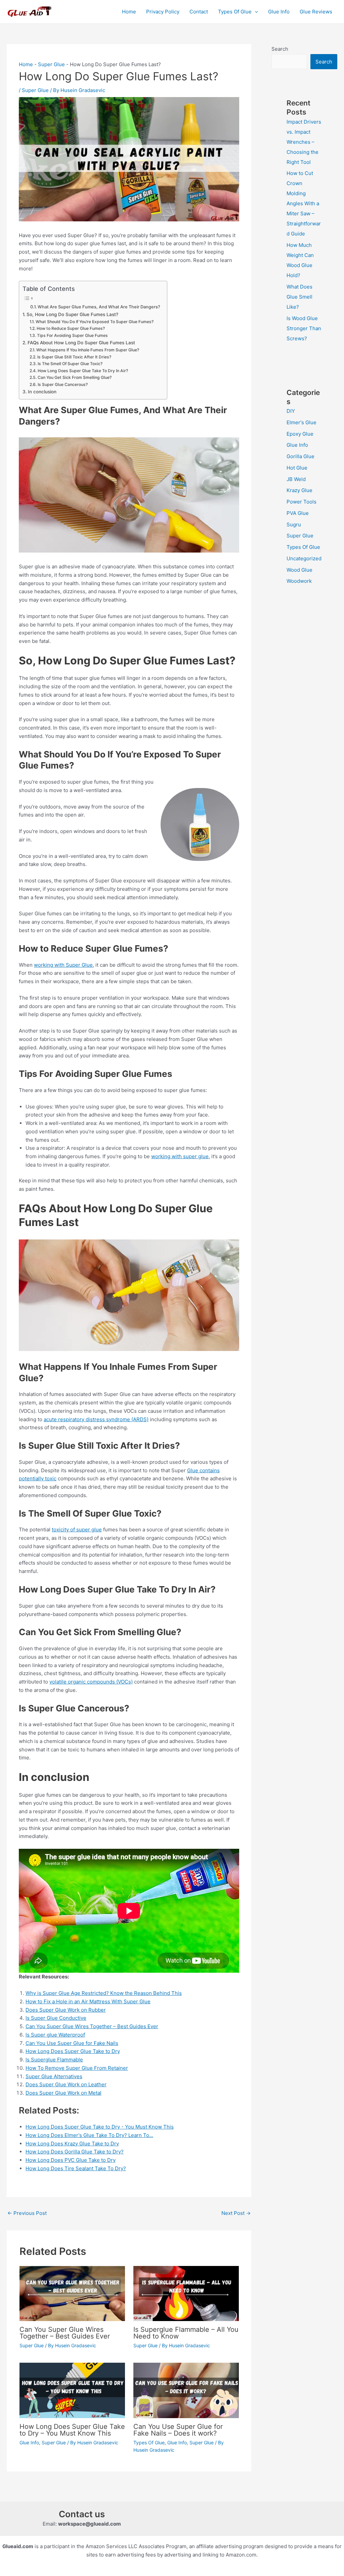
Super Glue (51, 64)
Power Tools (302, 502)
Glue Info (279, 12)
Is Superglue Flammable (54, 2060)
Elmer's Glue (302, 422)
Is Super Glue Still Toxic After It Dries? (74, 357)
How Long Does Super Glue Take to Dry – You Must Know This (72, 2430)
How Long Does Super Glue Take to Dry (73, 2051)
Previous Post (27, 2213)
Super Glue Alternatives (54, 2076)
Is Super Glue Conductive (56, 2018)
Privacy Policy (163, 12)
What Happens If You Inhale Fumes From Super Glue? (88, 350)
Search (280, 49)
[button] (255, 12)
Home (129, 12)
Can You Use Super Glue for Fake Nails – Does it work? (178, 2430)
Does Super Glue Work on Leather (66, 2084)
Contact (199, 12)
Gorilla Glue (300, 456)
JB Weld (296, 479)
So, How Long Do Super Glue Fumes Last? (72, 314)
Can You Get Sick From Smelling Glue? (74, 377)
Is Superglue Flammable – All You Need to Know (186, 2333)
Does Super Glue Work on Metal (63, 2093)
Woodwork (299, 581)
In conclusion (42, 392)
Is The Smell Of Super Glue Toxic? (70, 364)
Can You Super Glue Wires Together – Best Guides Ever (92, 2026)
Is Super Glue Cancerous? (62, 384)
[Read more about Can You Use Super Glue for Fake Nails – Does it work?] (186, 2390)
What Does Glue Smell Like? (299, 297)
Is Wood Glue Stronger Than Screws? (304, 328)
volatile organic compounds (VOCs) (91, 1682)
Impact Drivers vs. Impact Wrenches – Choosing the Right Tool (304, 142)
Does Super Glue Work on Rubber (66, 2010)
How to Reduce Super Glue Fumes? (71, 328)
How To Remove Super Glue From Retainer (77, 2068)
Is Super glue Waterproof (55, 2035)
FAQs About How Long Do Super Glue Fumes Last (81, 343)
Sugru (294, 525)
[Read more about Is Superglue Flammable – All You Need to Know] (186, 2293)
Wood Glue (299, 570)
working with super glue (180, 1156)
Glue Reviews (316, 12)
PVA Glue (298, 513)
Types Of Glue (235, 12)
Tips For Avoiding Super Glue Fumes (72, 335)
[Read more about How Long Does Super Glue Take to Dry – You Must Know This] (72, 2390)
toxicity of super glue (77, 1530)
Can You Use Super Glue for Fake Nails (72, 2043)
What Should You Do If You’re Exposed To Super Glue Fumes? (94, 322)
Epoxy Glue (300, 434)
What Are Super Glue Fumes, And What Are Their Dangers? (99, 307)
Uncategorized (304, 558)
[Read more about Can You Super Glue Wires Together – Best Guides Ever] (72, 2293)
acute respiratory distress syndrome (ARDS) (96, 1419)
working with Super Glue (63, 965)
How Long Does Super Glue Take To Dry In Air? (83, 371)
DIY (291, 411)
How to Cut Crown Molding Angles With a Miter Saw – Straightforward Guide (304, 203)
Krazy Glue (299, 490)
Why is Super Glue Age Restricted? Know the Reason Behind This (104, 1993)
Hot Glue (297, 468)
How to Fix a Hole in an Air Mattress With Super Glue (88, 2001)
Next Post (236, 2213)
